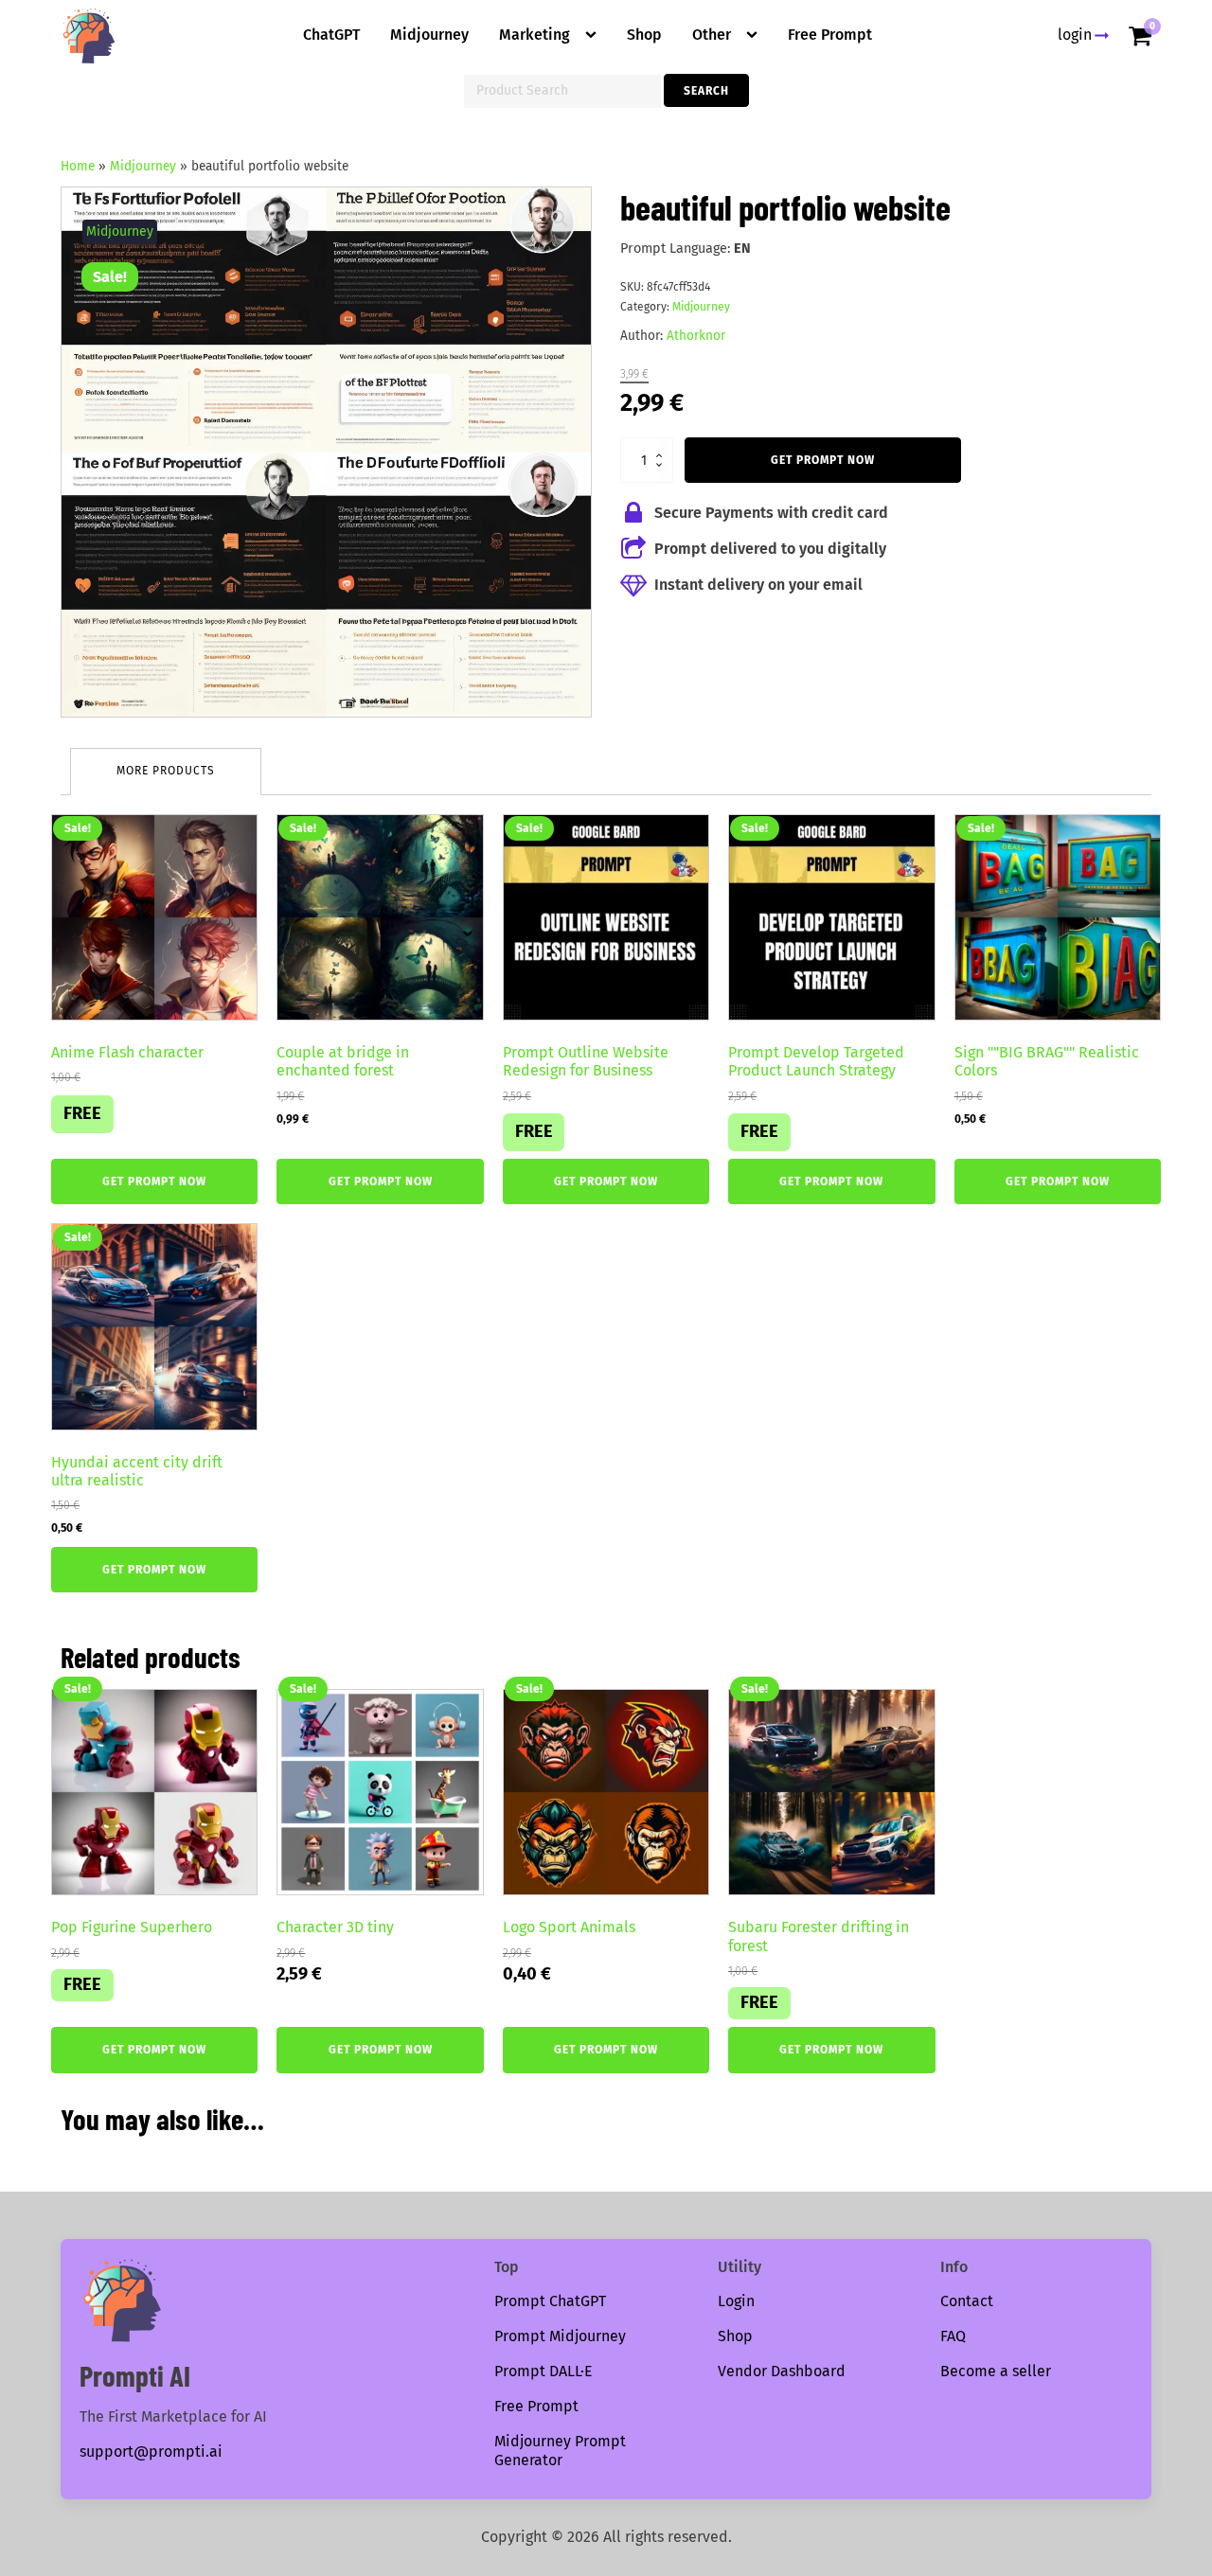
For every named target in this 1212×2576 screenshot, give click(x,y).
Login (736, 2301)
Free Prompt (830, 35)
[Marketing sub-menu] (595, 35)
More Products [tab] (166, 771)
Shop (644, 35)
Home (78, 166)
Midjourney (429, 35)
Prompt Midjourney (560, 2336)
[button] (560, 219)
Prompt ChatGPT (550, 2301)
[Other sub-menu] (756, 35)
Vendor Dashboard (782, 2371)
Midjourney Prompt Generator (560, 2451)
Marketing (535, 35)
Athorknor (696, 336)
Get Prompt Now (823, 460)
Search (706, 91)
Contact (967, 2301)
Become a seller (996, 2371)
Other (712, 35)
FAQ (953, 2336)
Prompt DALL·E (544, 2371)
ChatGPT (331, 35)
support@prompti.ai (151, 2452)
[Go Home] (89, 36)
